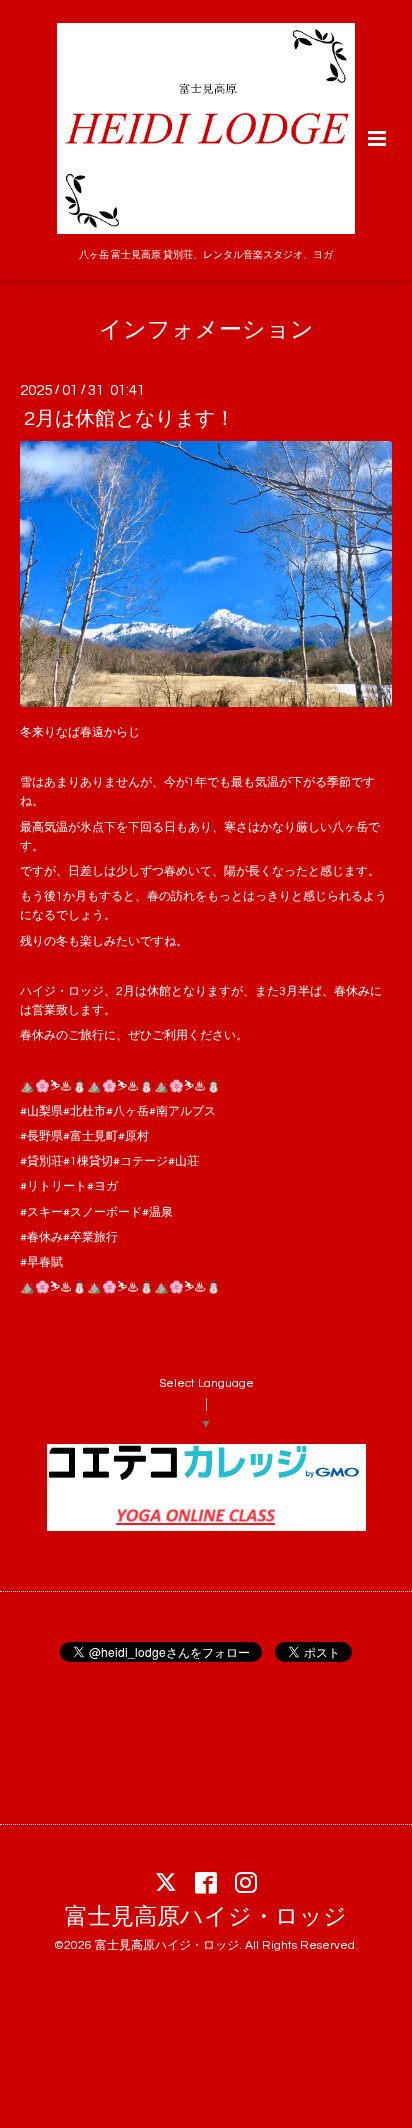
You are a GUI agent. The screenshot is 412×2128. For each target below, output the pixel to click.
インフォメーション (206, 330)
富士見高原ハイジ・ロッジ (206, 1917)
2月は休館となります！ (129, 419)
